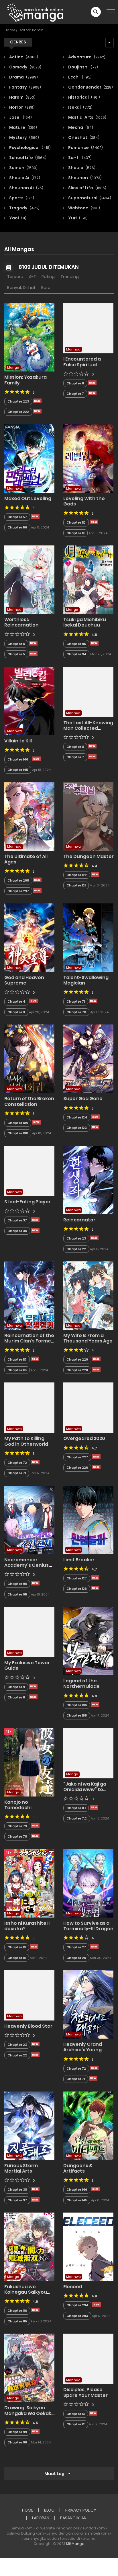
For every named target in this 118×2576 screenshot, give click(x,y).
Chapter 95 (76, 644)
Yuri (77, 218)
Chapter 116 (17, 1370)
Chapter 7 (75, 394)
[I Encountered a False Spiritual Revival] (88, 328)
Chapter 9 (16, 1687)
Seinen (23, 168)
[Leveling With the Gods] (88, 458)
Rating (48, 277)
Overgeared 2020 (84, 1438)
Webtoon (84, 208)
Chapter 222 (18, 412)
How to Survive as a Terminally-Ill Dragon (88, 1926)
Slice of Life (87, 188)
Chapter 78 (17, 1836)
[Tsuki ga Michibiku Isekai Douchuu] (88, 579)
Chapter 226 (77, 1468)
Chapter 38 (17, 2190)
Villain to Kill (18, 741)
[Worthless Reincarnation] (29, 579)
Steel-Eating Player (27, 1202)
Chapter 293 (77, 2316)
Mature (23, 127)
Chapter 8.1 (76, 1808)
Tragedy (24, 208)
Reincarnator (79, 1220)
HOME (28, 2510)
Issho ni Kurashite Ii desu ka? (27, 1926)
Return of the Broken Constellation (29, 1101)
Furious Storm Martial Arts (21, 2168)
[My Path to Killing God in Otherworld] (29, 1407)
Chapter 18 (17, 1958)
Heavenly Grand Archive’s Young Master (83, 2050)
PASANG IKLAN (73, 2518)
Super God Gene (83, 1099)
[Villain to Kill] (29, 700)
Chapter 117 (17, 1359)
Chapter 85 (17, 2321)
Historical (84, 97)
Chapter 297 (18, 891)
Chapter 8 (75, 383)
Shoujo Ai (24, 178)
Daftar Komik (31, 30)
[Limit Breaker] (88, 1520)
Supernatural (89, 198)
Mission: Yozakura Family (25, 380)
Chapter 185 (77, 1715)
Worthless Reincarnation (21, 622)
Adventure (86, 57)
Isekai (80, 107)
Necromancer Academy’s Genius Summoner (26, 1565)
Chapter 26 (76, 1958)
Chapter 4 (16, 1001)
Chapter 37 (17, 1220)
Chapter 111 (75, 533)
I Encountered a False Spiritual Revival (82, 364)
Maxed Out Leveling (28, 498)
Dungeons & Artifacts (78, 2168)
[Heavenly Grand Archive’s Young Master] (88, 2004)
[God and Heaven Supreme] (29, 937)
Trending (70, 277)
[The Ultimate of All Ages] (29, 816)
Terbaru (15, 277)
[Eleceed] (88, 2246)
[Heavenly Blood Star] (29, 1995)
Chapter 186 (77, 1705)
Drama (23, 77)
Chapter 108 (18, 1133)
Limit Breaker (79, 1560)
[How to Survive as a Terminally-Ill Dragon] (88, 1883)
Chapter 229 (77, 1359)
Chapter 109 (18, 1123)
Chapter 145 (18, 770)
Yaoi (17, 218)
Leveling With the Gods (84, 501)
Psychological (29, 148)
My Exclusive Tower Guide (27, 1665)
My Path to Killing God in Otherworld (26, 1441)
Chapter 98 (17, 2442)
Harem (22, 97)
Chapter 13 (76, 2414)
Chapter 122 (77, 875)
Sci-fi (79, 158)
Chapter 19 (17, 1947)
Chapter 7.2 (77, 1818)
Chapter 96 (17, 1584)
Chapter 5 (16, 654)
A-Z (32, 277)
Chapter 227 (77, 1457)
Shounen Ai (26, 188)
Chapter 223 (18, 401)
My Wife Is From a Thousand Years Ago (88, 1338)
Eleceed (73, 2287)
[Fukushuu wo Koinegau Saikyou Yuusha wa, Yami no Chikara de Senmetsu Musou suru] (29, 2246)
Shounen (84, 178)
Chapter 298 (18, 880)
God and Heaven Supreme (24, 980)
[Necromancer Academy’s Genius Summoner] (29, 1520)
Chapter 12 (76, 2424)
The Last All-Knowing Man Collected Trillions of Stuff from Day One (88, 731)
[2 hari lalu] (33, 654)
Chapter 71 (76, 1001)
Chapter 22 (76, 1249)
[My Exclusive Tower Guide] (29, 1631)
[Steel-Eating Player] (29, 1171)
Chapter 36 (17, 1231)
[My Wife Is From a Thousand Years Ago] (88, 1295)
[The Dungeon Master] (88, 816)
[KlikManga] (35, 12)
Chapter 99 (17, 2432)
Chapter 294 (77, 2305)
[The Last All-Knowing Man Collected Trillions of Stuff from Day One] (88, 692)
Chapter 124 (77, 1117)
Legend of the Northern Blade (81, 1684)
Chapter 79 (17, 1826)
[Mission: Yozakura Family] (29, 337)
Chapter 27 (76, 1947)
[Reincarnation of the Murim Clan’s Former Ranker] (29, 1295)
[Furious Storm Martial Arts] (29, 2125)
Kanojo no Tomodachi (18, 1805)
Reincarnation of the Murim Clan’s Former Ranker (29, 1341)
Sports (21, 198)
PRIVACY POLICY (81, 2510)
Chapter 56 (17, 527)
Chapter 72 (17, 1463)
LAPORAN (41, 2518)
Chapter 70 (76, 1012)
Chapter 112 (76, 522)
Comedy (25, 67)
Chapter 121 (76, 885)
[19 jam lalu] (33, 1697)
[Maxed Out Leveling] (29, 458)
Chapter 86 (17, 2311)
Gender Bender (90, 87)
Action (23, 57)
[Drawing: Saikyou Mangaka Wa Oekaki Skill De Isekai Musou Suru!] (29, 2368)
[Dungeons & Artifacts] (88, 2125)
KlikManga (75, 2544)
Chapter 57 (17, 517)
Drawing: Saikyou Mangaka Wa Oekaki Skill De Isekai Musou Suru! (28, 2416)
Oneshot (83, 137)
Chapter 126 (77, 1589)
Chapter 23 (76, 1238)
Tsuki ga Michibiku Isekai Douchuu (85, 622)
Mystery (24, 137)
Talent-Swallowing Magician (86, 980)
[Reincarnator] (88, 1180)
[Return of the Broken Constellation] (29, 1058)
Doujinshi (83, 67)
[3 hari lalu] (35, 1230)
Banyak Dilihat (21, 288)
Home (10, 30)
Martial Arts (87, 117)
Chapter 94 (76, 654)
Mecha (80, 127)
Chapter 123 (77, 1128)
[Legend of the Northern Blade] (88, 1641)
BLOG (49, 2510)
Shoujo (81, 168)
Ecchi (79, 77)
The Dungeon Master (88, 856)
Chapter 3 (16, 1012)
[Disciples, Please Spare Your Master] (88, 2359)
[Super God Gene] (88, 1058)
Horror (21, 107)
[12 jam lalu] (35, 2431)
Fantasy (25, 87)
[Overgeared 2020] (88, 1407)
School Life (27, 158)
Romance (85, 148)
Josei (20, 117)
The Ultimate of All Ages (26, 859)
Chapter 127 (77, 1578)
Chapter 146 (18, 759)
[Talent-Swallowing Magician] (88, 937)
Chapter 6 (16, 644)
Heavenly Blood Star (28, 2026)
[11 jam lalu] (37, 401)
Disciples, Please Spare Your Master (85, 2392)
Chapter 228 (77, 1370)
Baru (46, 288)
